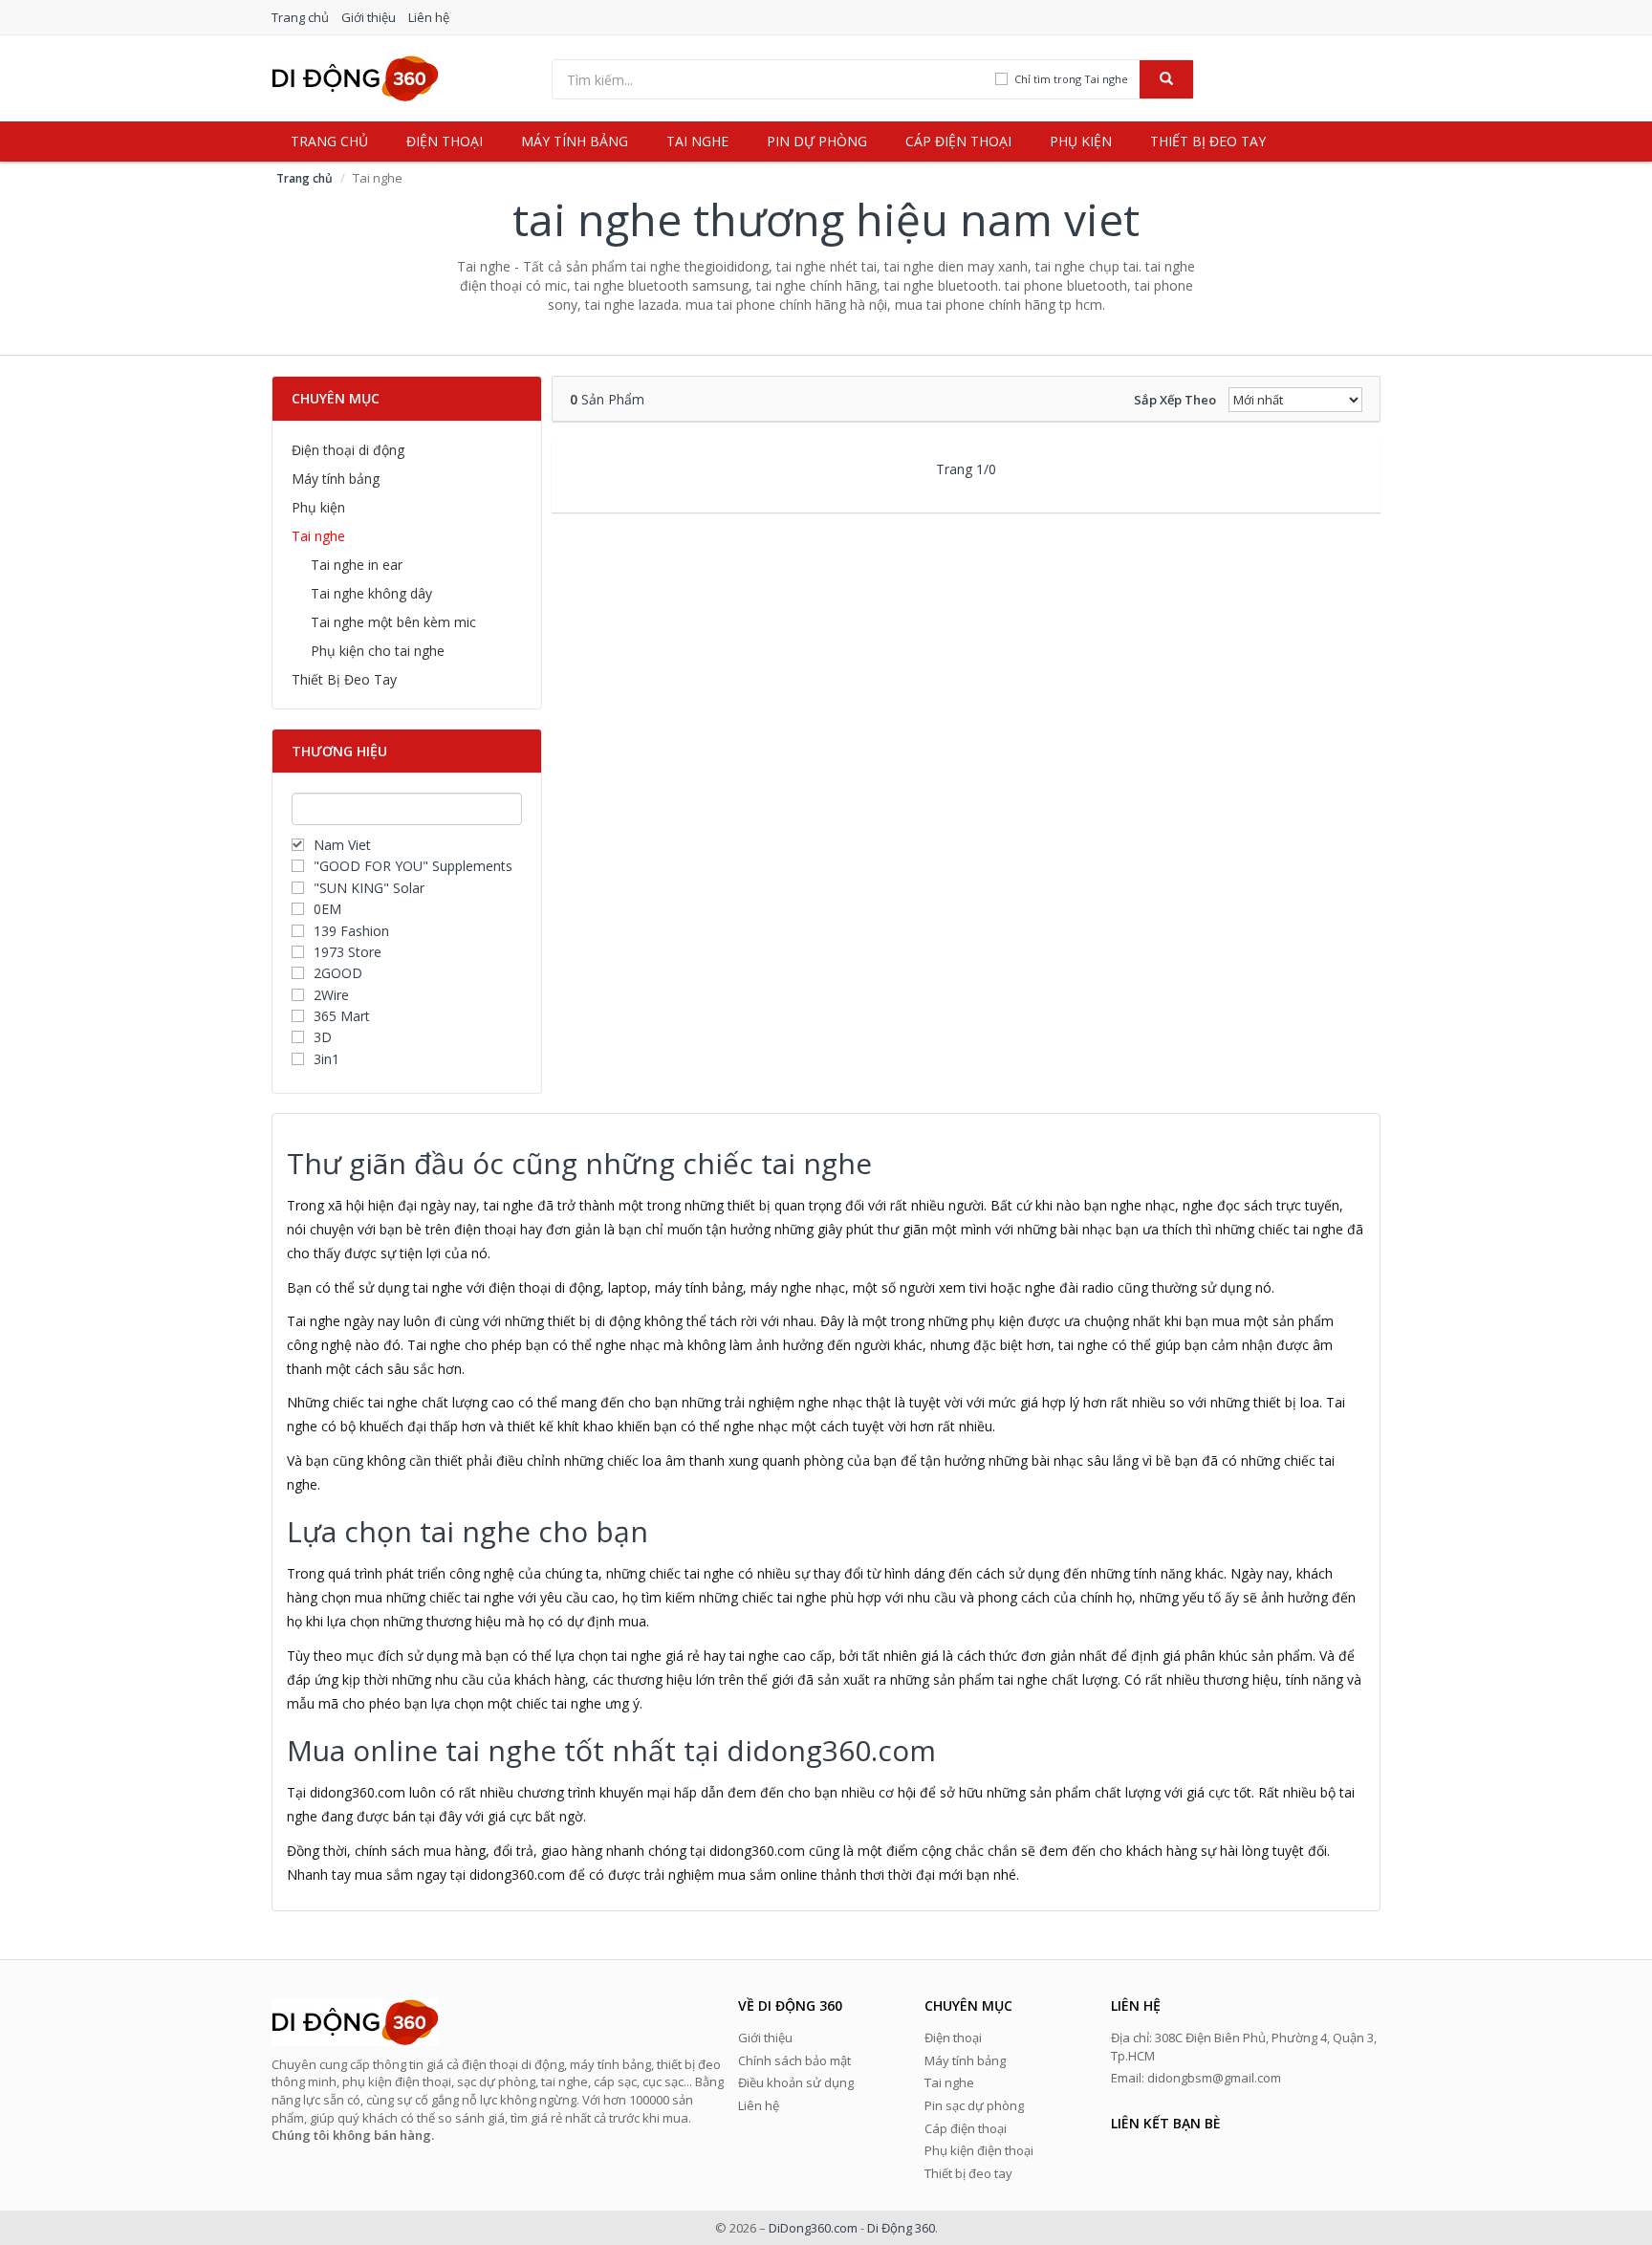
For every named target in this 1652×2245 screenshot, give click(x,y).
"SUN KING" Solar (369, 888)
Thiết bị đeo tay (1208, 141)
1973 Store (348, 952)
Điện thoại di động (348, 450)
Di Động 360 (901, 2228)
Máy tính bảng (575, 141)
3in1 (326, 1059)
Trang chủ (300, 17)
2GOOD (338, 973)
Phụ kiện (1081, 141)
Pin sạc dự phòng (974, 2105)
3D (323, 1037)
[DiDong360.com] (355, 77)
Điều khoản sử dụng (796, 2082)
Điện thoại (445, 141)
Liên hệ (429, 17)
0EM (327, 909)
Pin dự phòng (817, 141)
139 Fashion (351, 931)
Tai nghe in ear (357, 565)
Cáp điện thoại (958, 141)
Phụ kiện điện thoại (979, 2150)
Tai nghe (697, 141)
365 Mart (342, 1016)
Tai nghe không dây (371, 593)
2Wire (331, 995)
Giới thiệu (369, 17)
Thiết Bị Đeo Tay (344, 679)
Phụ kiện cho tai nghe (378, 651)
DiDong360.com (813, 2228)
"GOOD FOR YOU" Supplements (413, 866)
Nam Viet (342, 845)
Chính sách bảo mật (794, 2060)
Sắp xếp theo (1175, 400)
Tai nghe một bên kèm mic (393, 622)
